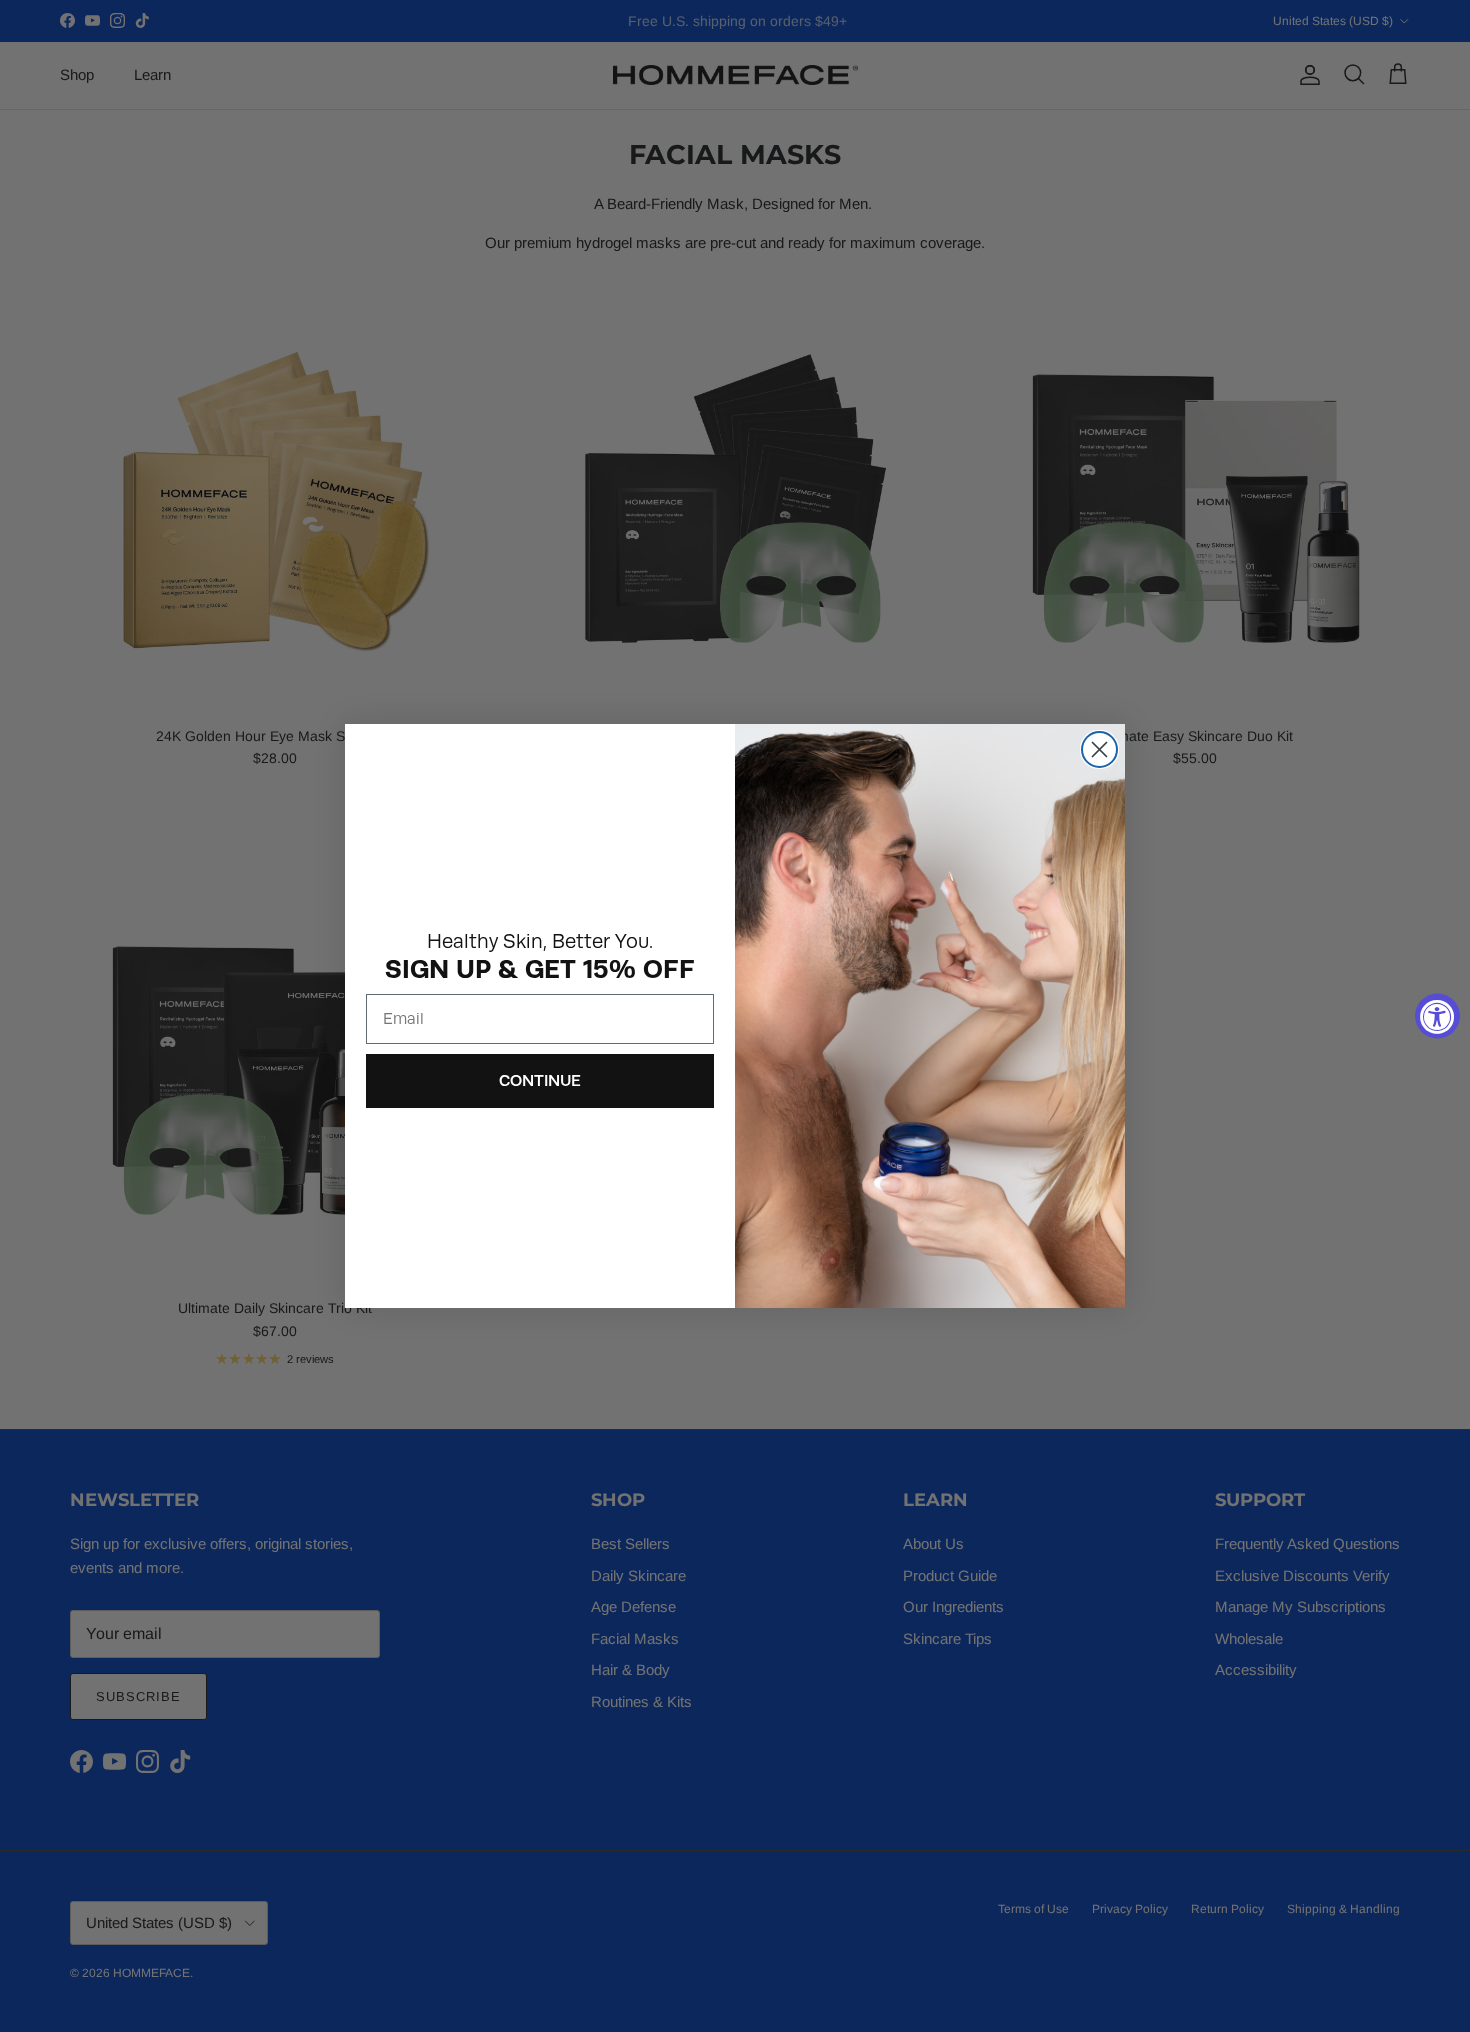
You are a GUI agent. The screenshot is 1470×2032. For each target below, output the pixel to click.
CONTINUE (540, 1080)
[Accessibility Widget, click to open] (1437, 1016)
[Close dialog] (1099, 749)
